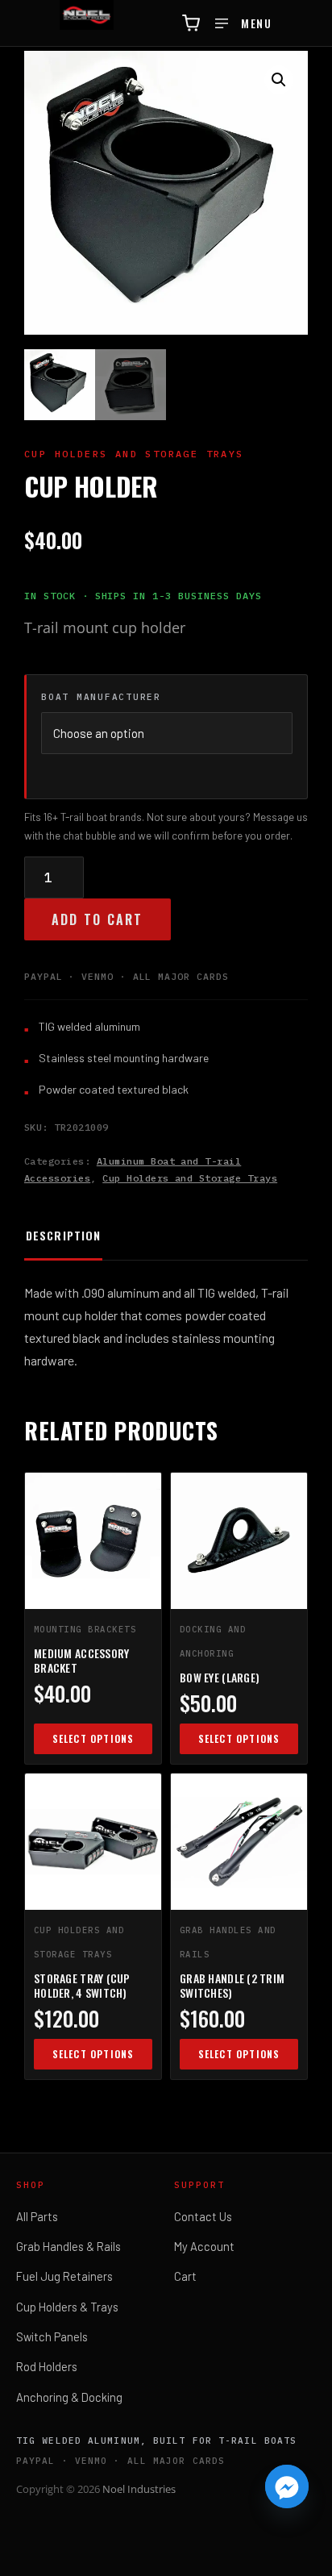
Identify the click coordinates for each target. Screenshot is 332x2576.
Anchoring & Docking (69, 2397)
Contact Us (203, 2216)
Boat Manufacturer (101, 697)
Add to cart (98, 919)
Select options (93, 1738)
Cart (185, 2276)
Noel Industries (139, 2489)
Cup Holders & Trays (67, 2307)
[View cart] (191, 23)
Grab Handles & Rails (68, 2246)
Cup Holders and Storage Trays (190, 1178)
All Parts (37, 2216)
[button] (279, 80)
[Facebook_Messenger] (287, 2486)
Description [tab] (63, 1235)
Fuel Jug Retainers (64, 2276)
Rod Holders (47, 2366)
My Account (204, 2246)
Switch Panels (52, 2336)
